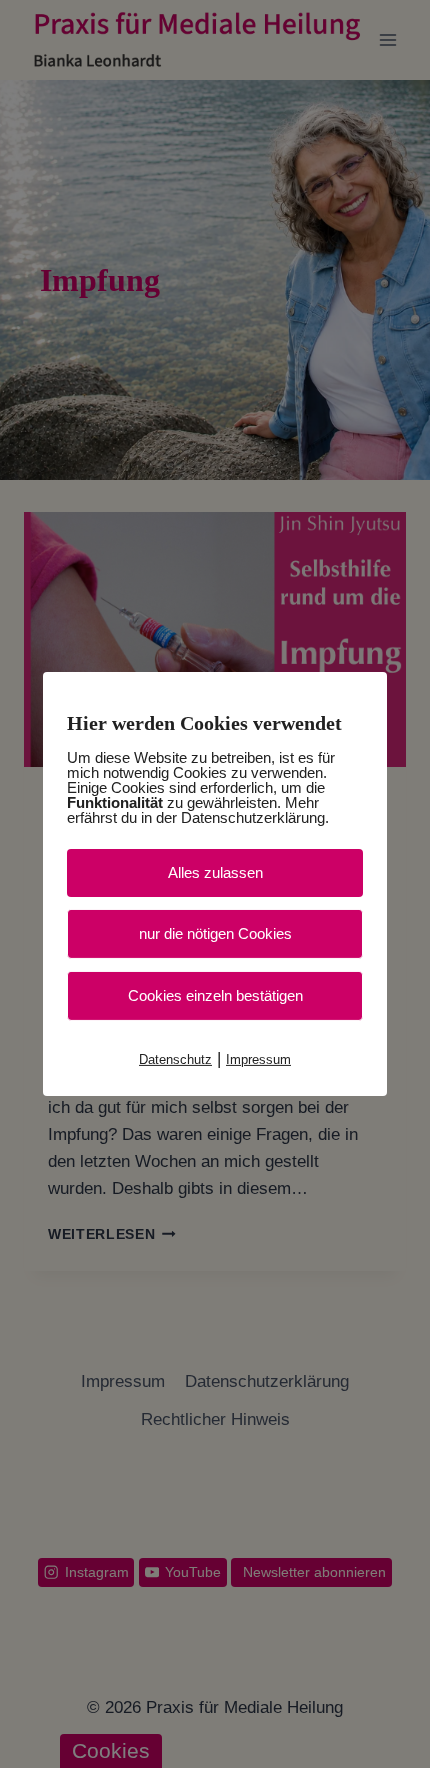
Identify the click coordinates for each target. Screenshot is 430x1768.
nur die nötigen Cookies (215, 933)
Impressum (258, 1059)
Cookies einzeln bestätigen (215, 995)
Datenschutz (175, 1059)
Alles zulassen (215, 872)
